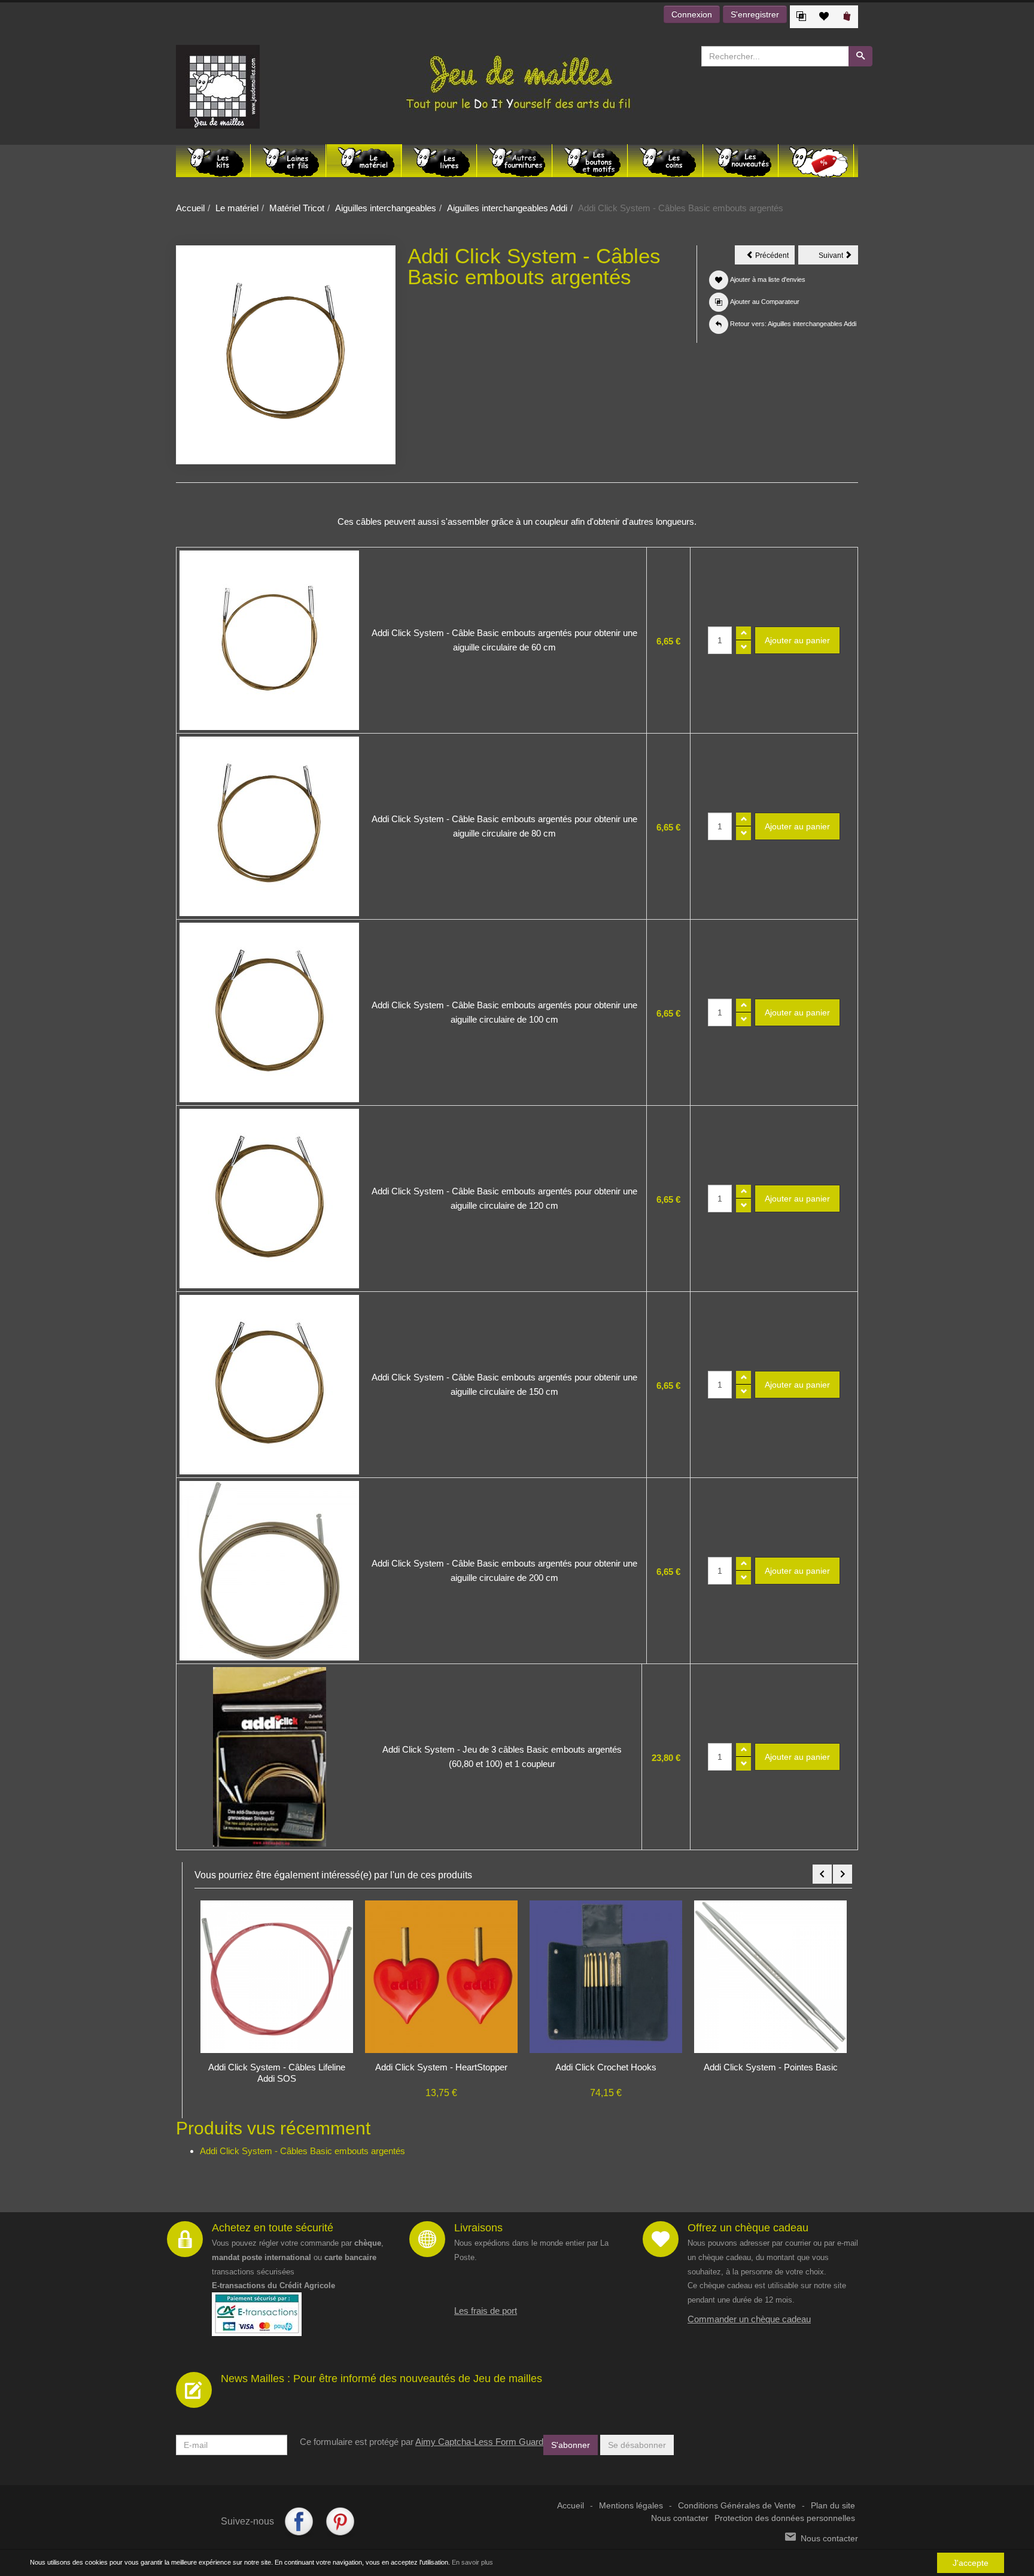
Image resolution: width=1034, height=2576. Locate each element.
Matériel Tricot (297, 208)
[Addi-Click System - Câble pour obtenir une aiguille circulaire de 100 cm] (269, 1012)
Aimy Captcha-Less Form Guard (479, 2448)
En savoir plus (472, 2562)
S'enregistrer (755, 14)
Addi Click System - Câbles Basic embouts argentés (302, 2157)
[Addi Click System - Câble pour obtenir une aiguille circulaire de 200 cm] (269, 1571)
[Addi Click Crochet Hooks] (441, 1976)
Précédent (774, 257)
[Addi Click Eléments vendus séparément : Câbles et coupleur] (269, 1757)
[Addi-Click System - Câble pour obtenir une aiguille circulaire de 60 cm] (269, 640)
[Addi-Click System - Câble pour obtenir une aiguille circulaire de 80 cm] (269, 826)
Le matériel (237, 208)
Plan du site (833, 2512)
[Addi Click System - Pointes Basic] (606, 1976)
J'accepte (971, 2563)
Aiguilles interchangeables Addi (507, 208)
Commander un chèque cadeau (749, 2326)
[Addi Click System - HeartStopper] (277, 1976)
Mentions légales (631, 2512)
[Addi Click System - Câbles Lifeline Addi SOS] (770, 1976)
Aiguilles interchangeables (386, 208)
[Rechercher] (860, 56)
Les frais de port (486, 2317)
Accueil (190, 208)
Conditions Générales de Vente (737, 2512)
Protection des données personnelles (785, 2525)
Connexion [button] (692, 14)
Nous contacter (680, 2525)
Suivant (838, 257)
